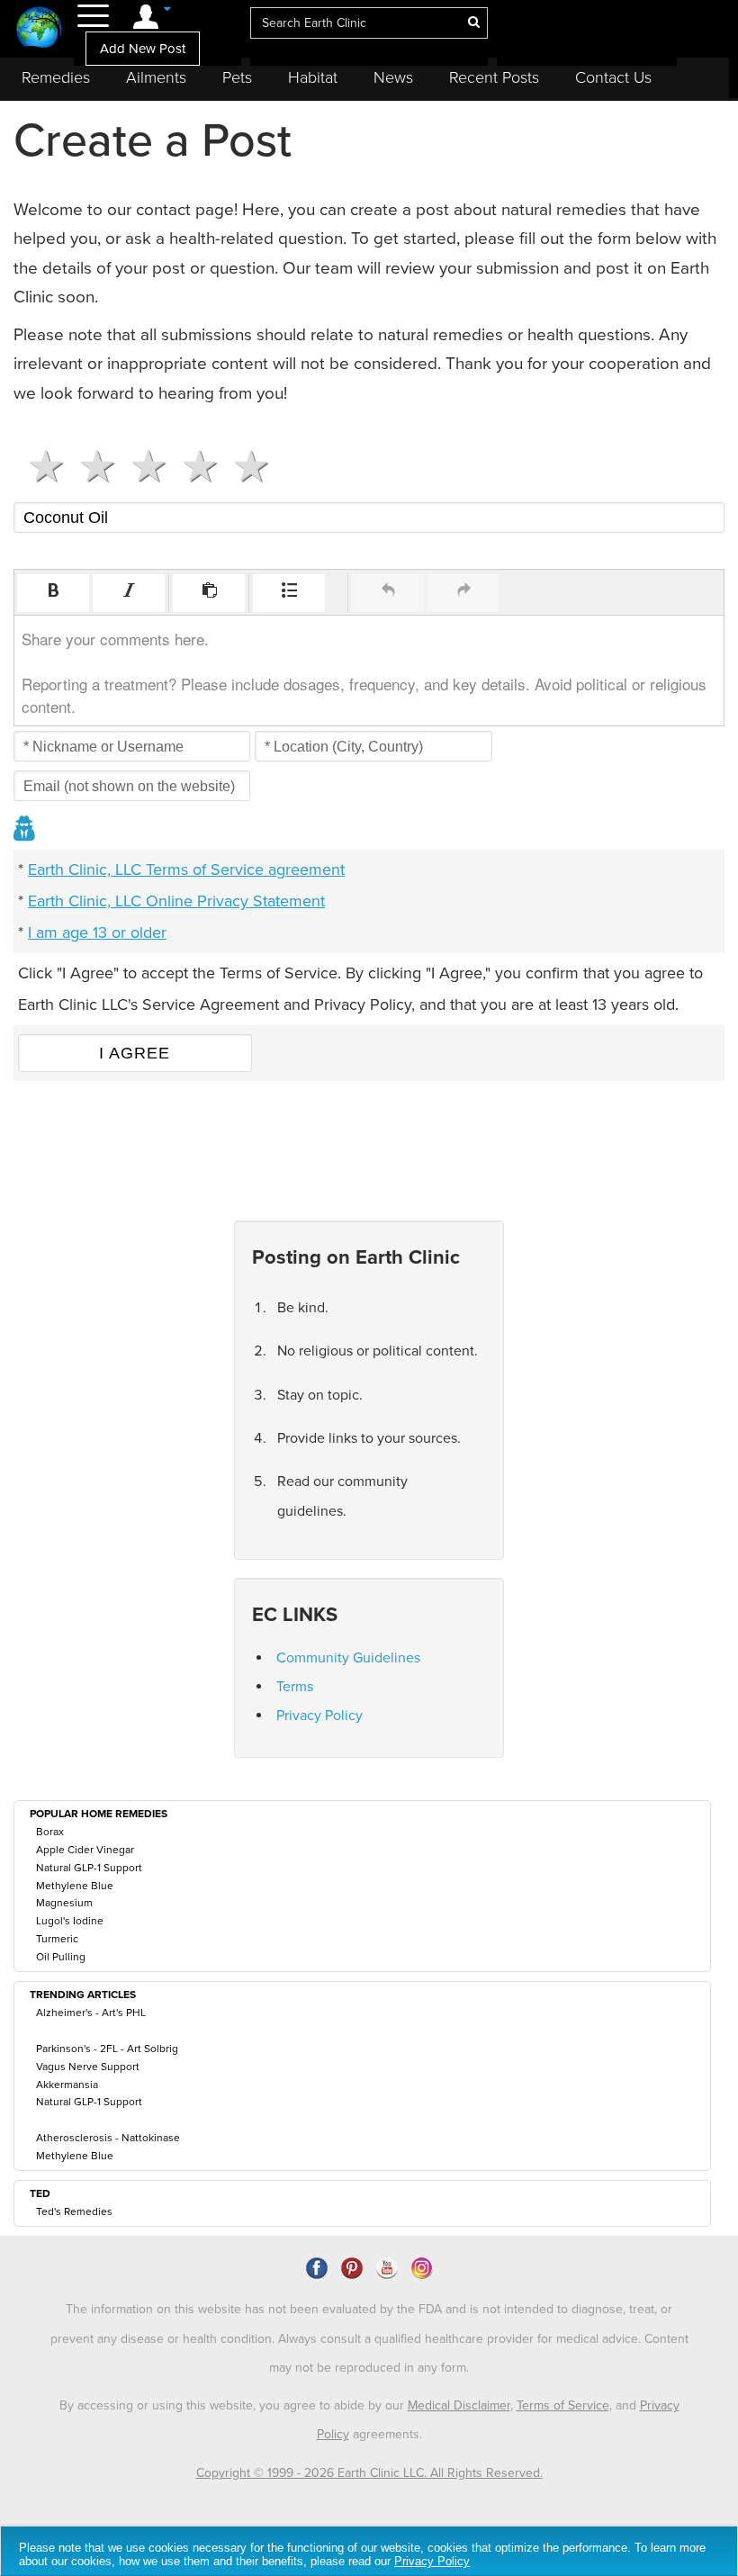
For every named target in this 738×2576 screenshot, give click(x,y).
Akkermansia (67, 2085)
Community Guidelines (348, 1658)
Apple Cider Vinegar (85, 1850)
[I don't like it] (90, 466)
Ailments (156, 77)
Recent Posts (494, 77)
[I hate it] (39, 466)
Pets (237, 77)
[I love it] (244, 466)
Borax (50, 1832)
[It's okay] (142, 466)
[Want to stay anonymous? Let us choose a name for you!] (25, 830)
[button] (53, 593)
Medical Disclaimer (459, 2405)
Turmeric (57, 1939)
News (393, 77)
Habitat (313, 77)
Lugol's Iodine (70, 1921)
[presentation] (53, 593)
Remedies (56, 77)
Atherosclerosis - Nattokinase (108, 2138)
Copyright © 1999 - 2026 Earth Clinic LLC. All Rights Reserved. (369, 2473)
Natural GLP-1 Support (89, 1868)
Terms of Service (563, 2405)
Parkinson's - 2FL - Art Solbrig (107, 2049)
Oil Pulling (61, 1957)
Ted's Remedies (74, 2211)
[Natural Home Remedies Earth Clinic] (39, 29)
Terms (295, 1687)
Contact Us (613, 77)
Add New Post (143, 49)
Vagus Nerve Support (88, 2067)
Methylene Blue (75, 1886)
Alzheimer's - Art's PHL (91, 2013)
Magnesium (64, 1903)
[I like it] (193, 466)
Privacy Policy (319, 1716)
